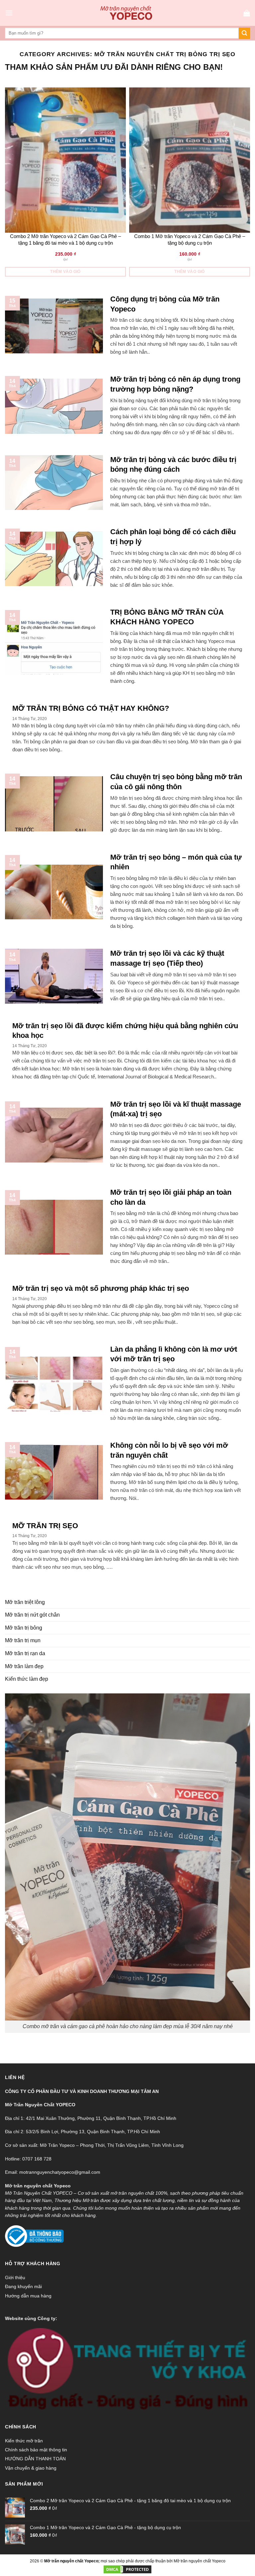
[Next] (248, 183)
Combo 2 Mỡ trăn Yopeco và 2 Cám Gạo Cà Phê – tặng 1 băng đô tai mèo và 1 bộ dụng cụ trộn (65, 240)
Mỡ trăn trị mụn (23, 1640)
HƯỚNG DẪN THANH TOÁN (35, 2459)
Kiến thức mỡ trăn (24, 2441)
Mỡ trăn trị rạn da (25, 1653)
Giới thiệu (15, 2277)
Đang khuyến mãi (23, 2286)
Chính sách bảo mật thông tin (36, 2450)
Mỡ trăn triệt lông (25, 1602)
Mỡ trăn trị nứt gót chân (32, 1615)
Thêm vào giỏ (65, 272)
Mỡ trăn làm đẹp (24, 1666)
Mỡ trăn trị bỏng (24, 1628)
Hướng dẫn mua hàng (28, 2296)
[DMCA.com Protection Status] (127, 2569)
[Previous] (7, 183)
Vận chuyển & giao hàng (31, 2468)
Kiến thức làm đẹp (27, 1679)
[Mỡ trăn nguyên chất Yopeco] (128, 13)
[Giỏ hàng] (247, 13)
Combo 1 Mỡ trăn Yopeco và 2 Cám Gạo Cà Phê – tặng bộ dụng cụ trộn (190, 240)
